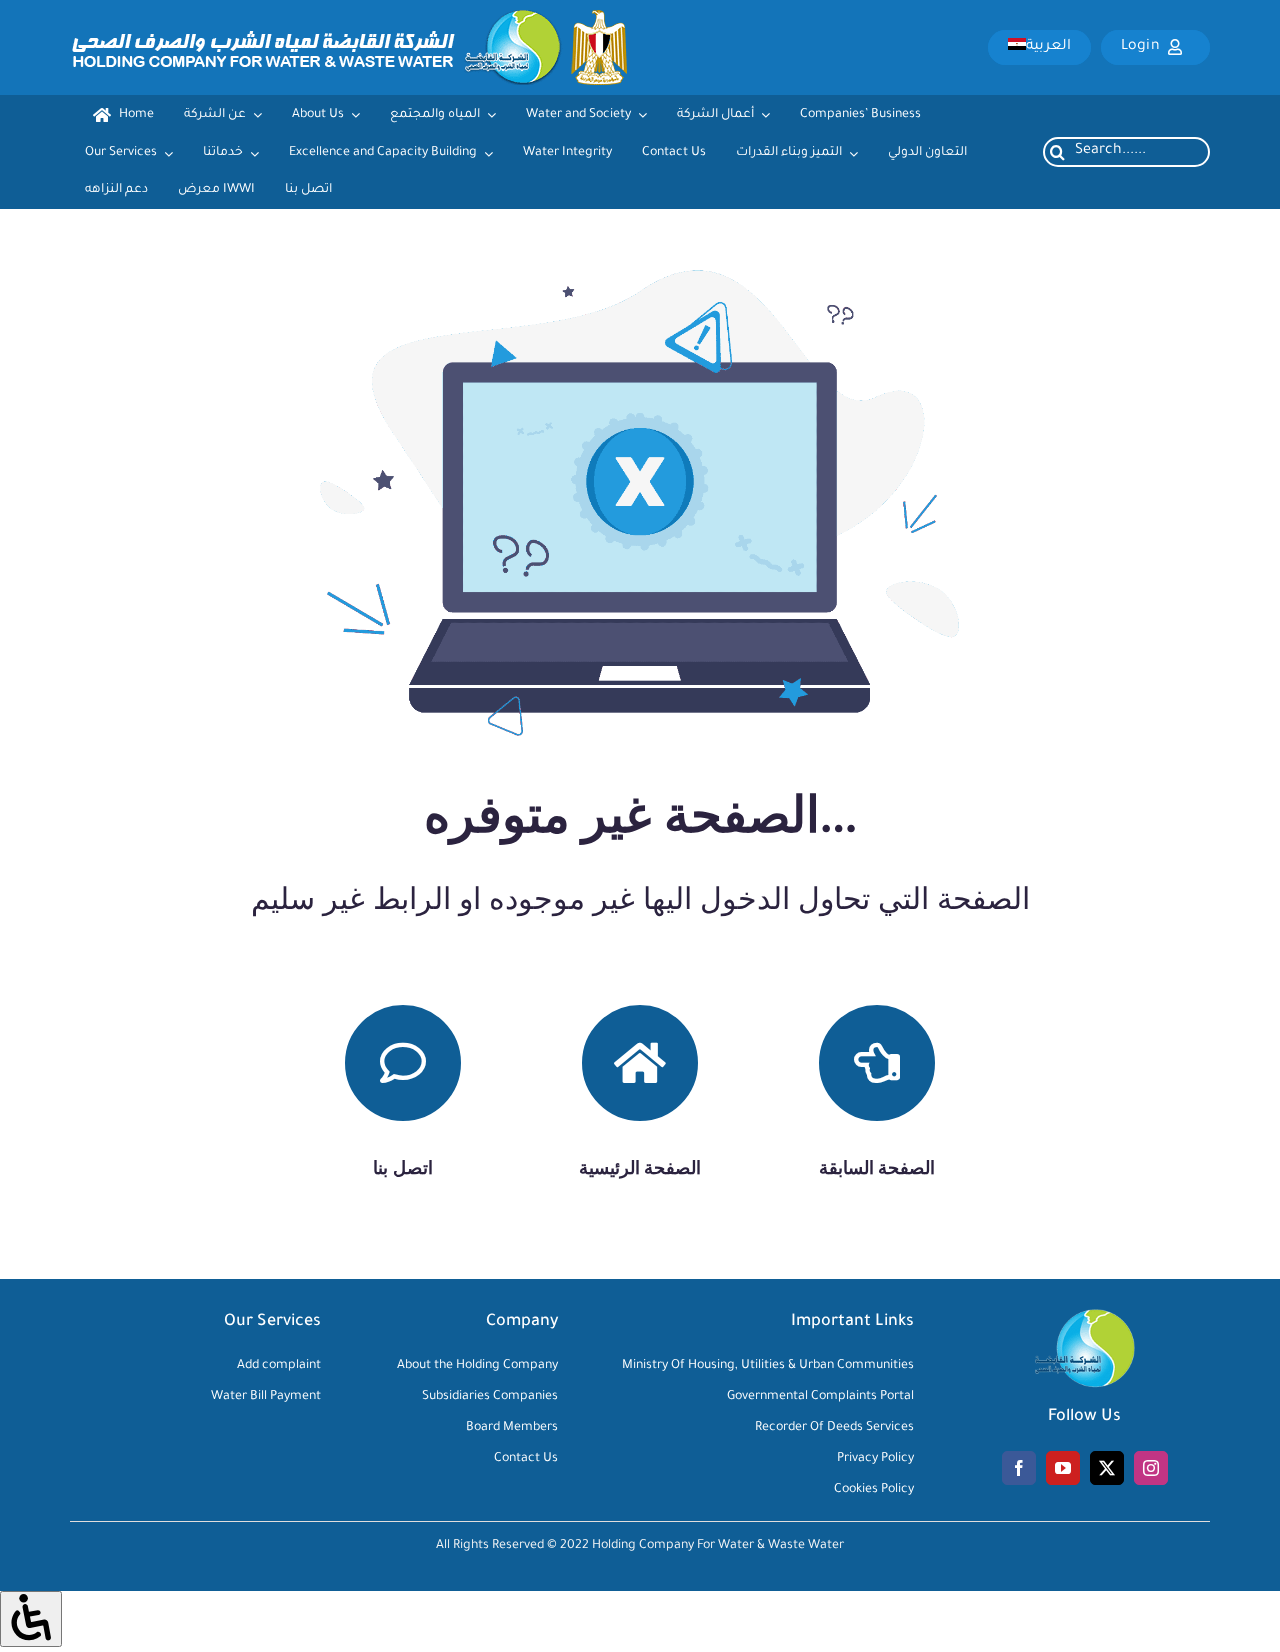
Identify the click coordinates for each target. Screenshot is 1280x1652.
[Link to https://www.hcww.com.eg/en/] (640, 1063)
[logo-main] (348, 19)
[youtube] (1063, 1468)
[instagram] (1151, 1468)
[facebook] (1019, 1468)
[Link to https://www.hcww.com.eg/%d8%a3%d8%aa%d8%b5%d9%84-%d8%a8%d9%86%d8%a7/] (403, 1063)
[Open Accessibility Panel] (31, 1618)
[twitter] (1107, 1468)
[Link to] (877, 1063)
